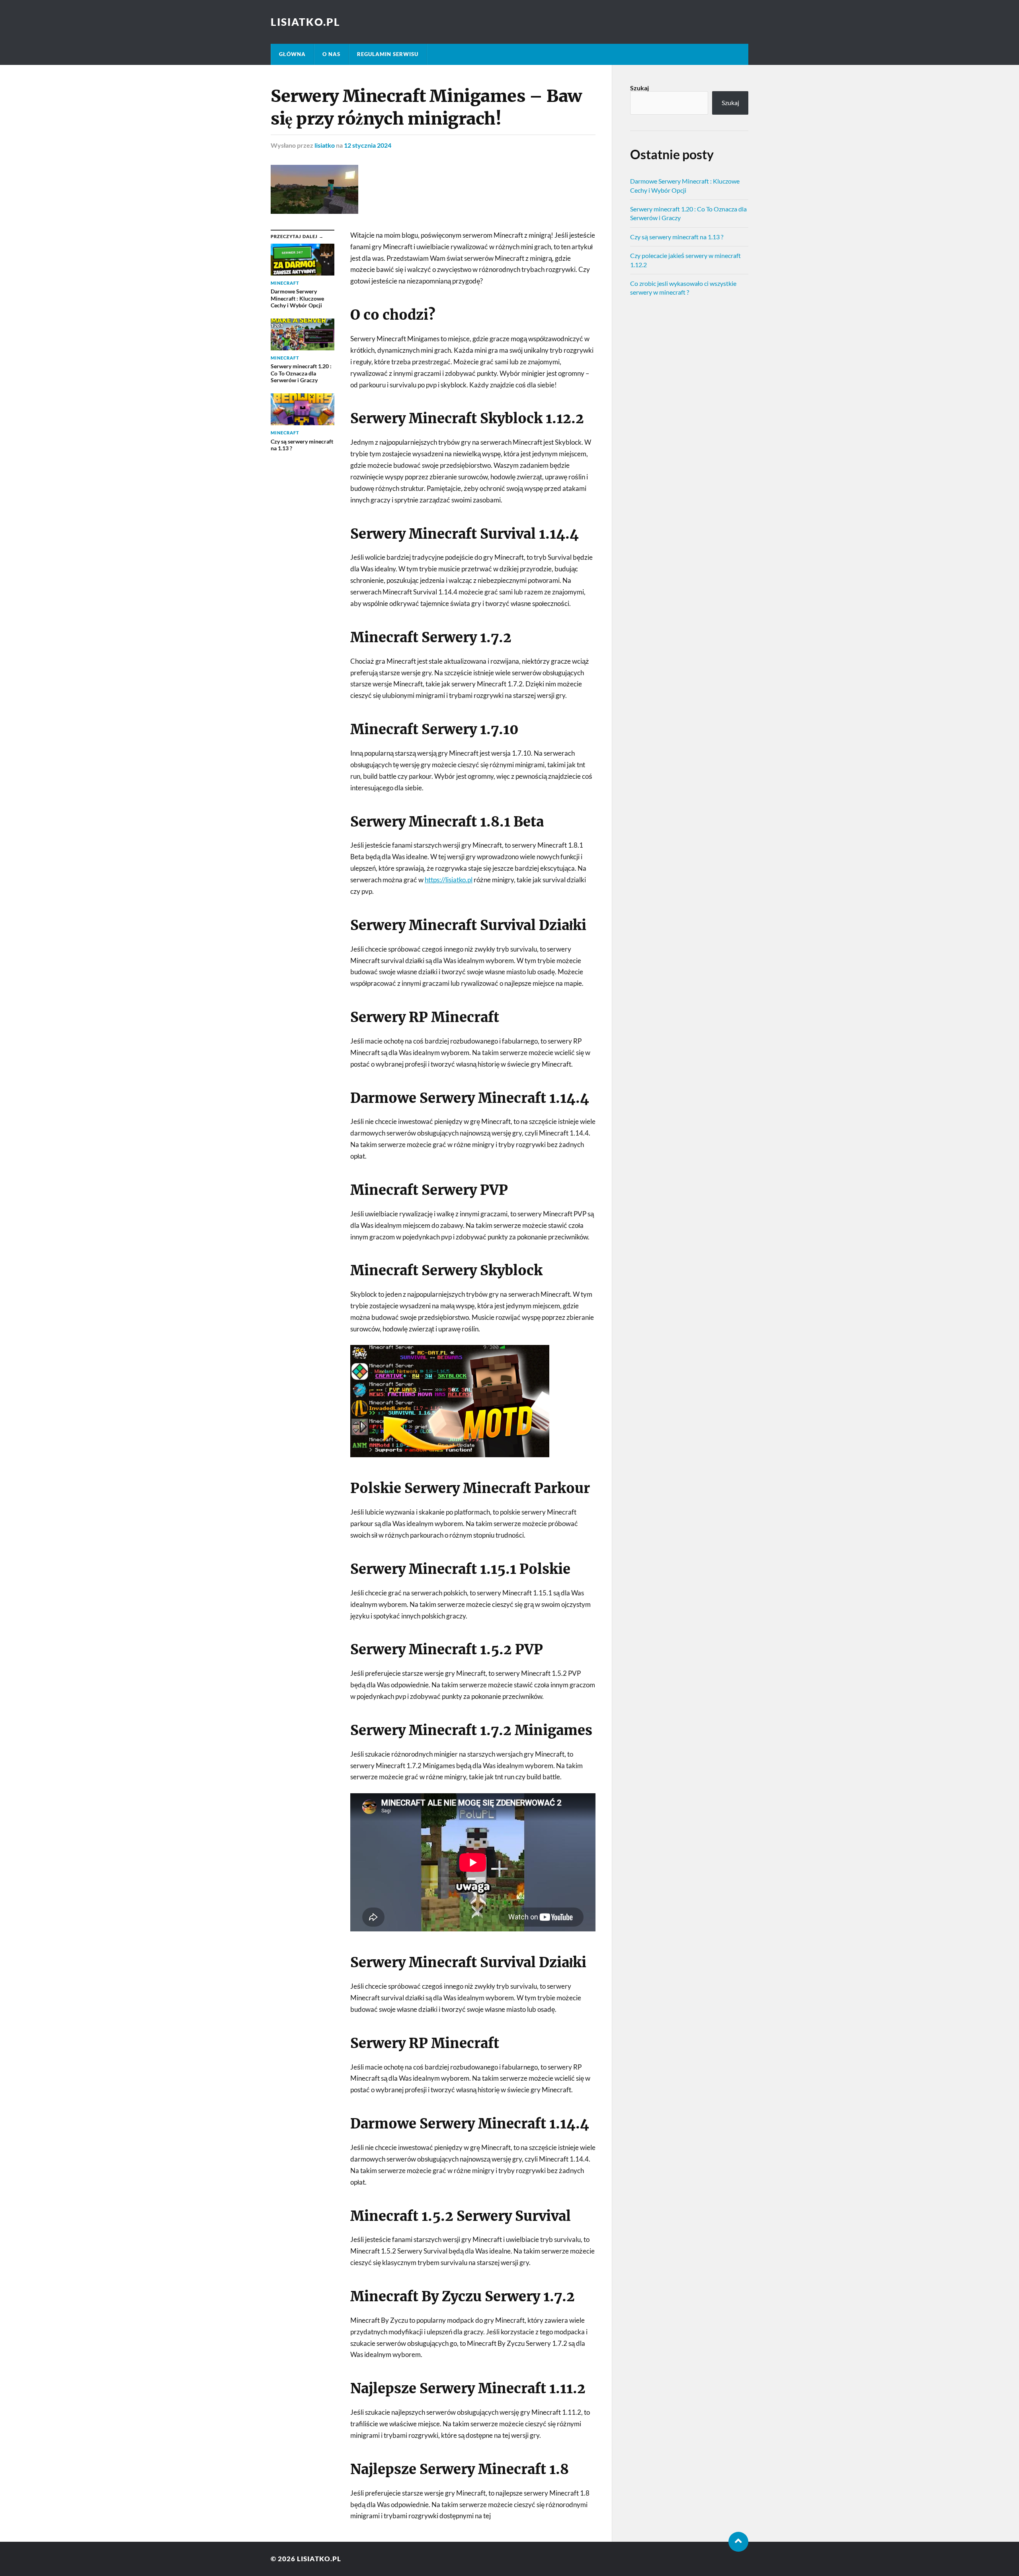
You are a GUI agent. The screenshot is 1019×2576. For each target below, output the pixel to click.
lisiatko (325, 145)
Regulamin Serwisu (388, 54)
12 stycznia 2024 (368, 145)
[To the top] (738, 2542)
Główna (292, 54)
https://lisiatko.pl (449, 880)
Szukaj (639, 88)
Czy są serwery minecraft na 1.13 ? (677, 237)
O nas (331, 54)
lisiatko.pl (306, 22)
